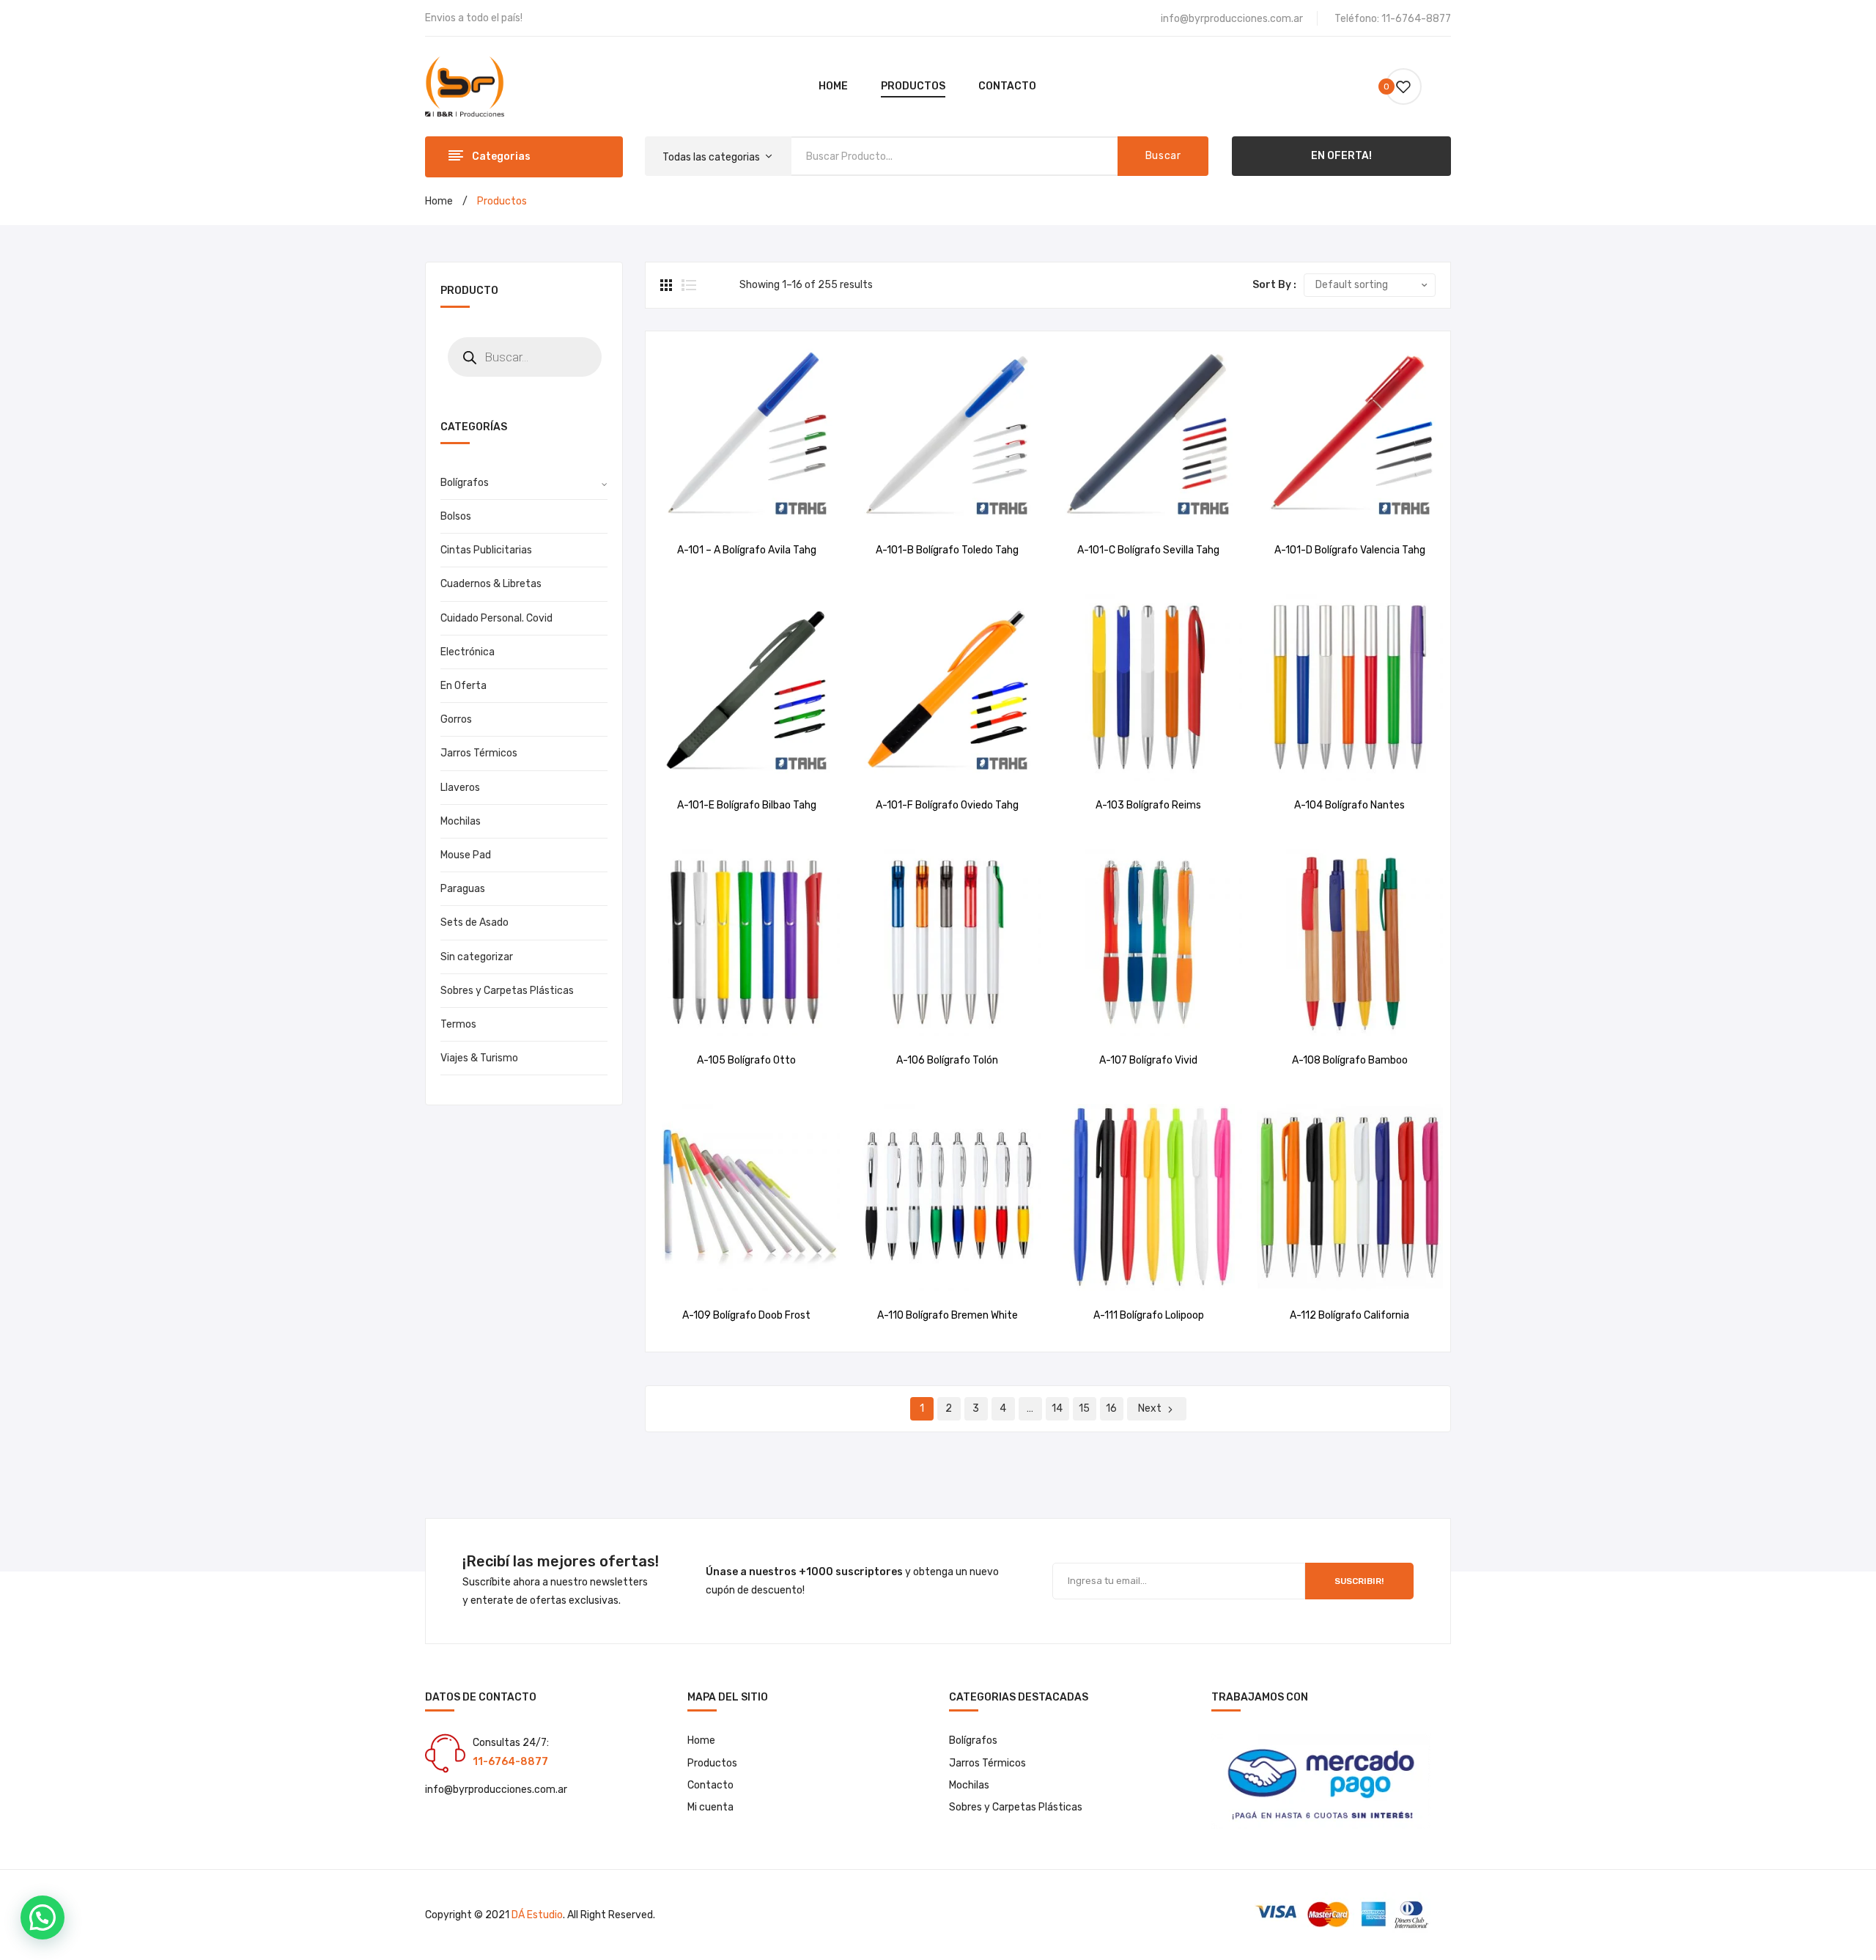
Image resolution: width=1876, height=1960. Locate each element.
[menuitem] (833, 86)
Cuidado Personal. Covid (496, 618)
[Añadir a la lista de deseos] (728, 510)
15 (1084, 1408)
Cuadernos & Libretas (491, 584)
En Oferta (464, 686)
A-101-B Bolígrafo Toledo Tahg (947, 550)
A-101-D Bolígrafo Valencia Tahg (1350, 550)
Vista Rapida (765, 510)
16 (1111, 1408)
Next (1150, 1408)
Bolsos (456, 516)
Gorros (456, 719)
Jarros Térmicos (479, 753)
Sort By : (1274, 285)
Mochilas (461, 821)
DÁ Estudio (537, 1915)
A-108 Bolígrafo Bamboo (1350, 1060)
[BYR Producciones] (465, 86)
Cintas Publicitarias (486, 550)
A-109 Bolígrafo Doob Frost (746, 1315)
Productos (712, 1763)
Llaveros (460, 788)
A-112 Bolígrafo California (1349, 1315)
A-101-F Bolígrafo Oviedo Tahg (947, 805)
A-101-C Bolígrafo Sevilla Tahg (1148, 550)
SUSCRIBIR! (1359, 1581)
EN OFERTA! (1341, 156)
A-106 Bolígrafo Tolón (947, 1060)
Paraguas (463, 889)
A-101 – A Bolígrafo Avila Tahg (747, 550)
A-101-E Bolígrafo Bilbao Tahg (747, 805)
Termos (458, 1024)
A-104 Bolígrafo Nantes (1349, 805)
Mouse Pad (466, 855)
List (689, 285)
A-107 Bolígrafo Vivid (1148, 1060)
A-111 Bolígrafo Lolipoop (1149, 1315)
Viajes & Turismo (479, 1058)
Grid (668, 285)
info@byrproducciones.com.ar (1232, 19)
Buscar (1163, 156)
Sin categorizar (477, 957)
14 (1057, 1408)
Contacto (710, 1785)
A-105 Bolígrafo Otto (746, 1060)
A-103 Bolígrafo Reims (1148, 805)
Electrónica (468, 652)
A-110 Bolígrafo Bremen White (948, 1315)
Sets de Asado (474, 922)
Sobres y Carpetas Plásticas (507, 991)
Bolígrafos (465, 483)
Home (439, 201)
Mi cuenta (710, 1807)
